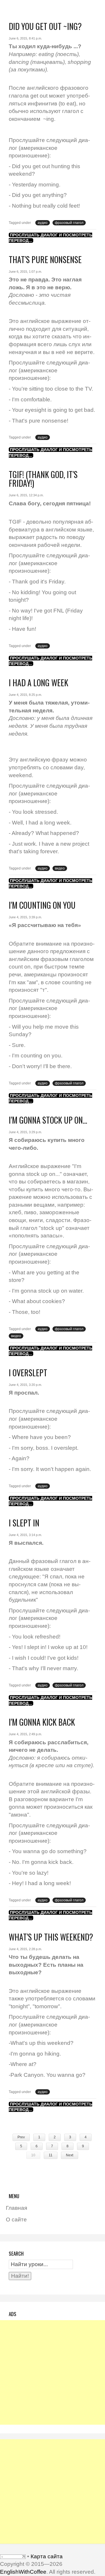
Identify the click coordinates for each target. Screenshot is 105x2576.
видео (60, 868)
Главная (16, 2208)
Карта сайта (47, 2556)
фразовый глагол (69, 223)
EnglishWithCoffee (23, 2572)
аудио (43, 223)
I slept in (24, 1523)
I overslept (28, 1373)
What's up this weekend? (51, 1937)
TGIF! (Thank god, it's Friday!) (43, 479)
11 (51, 2155)
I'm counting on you (42, 905)
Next (70, 2155)
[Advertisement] (52, 2372)
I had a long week (38, 683)
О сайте (16, 2220)
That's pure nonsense (45, 259)
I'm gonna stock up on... (48, 1120)
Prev (21, 2137)
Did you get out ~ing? (45, 26)
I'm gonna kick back (42, 1722)
